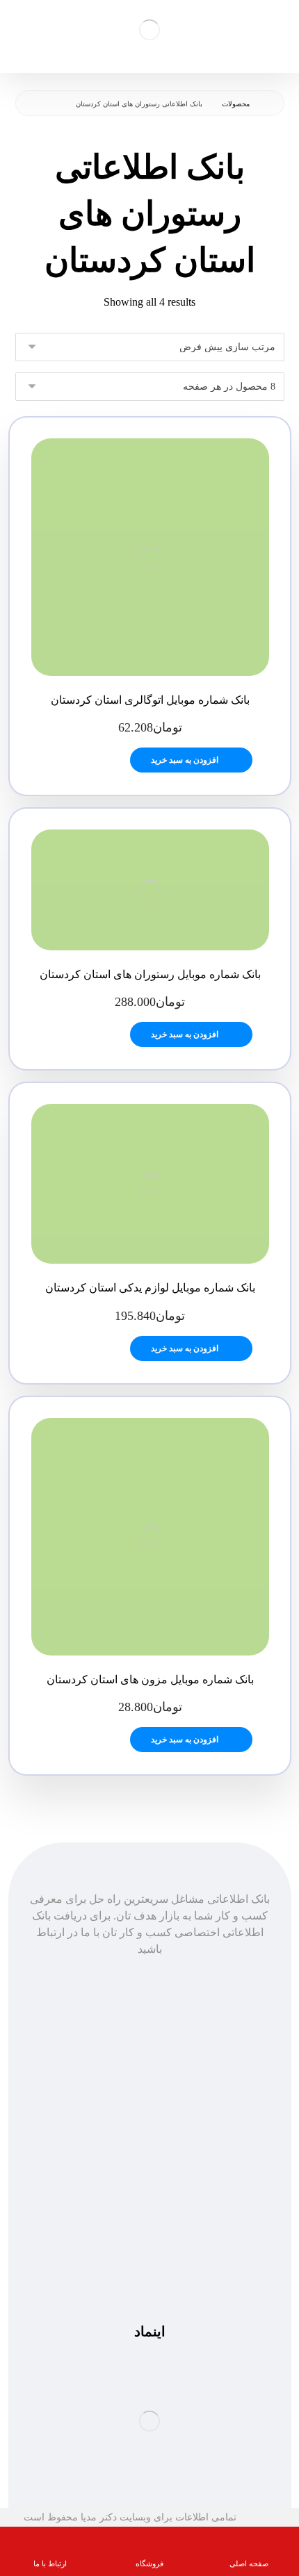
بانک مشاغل (150, 2085)
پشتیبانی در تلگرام (150, 2231)
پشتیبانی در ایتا (149, 2264)
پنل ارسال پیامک (149, 2102)
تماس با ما (150, 2119)
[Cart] (21, 27)
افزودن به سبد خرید (185, 760)
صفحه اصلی (150, 2069)
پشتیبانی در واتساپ (149, 2248)
